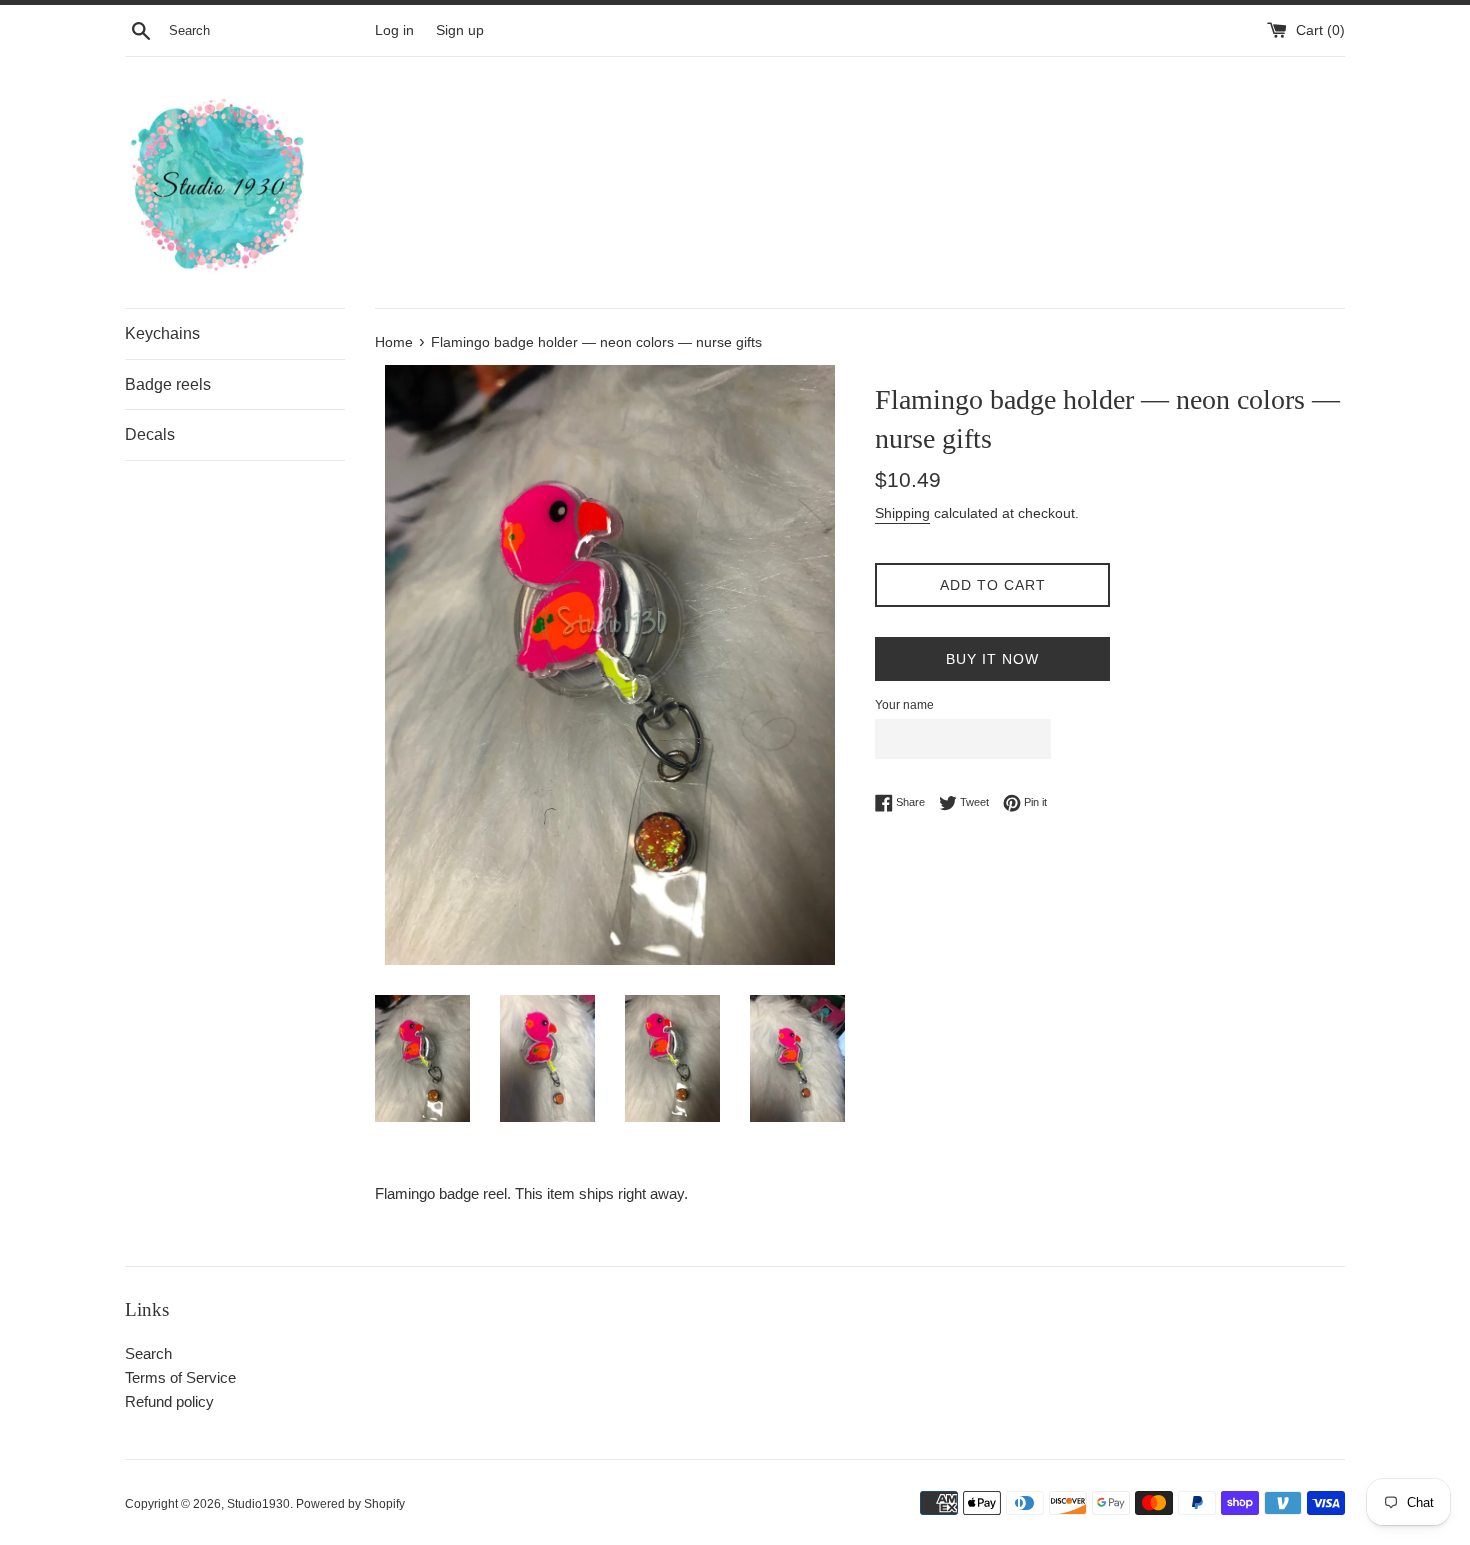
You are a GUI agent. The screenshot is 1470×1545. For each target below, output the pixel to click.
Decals (150, 434)
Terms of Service (180, 1377)
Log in (394, 30)
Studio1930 (258, 1504)
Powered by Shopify (350, 1504)
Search (148, 1353)
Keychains (162, 333)
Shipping (902, 513)
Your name (904, 705)
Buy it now (992, 659)
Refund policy (169, 1401)
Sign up (460, 30)
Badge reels (168, 384)
